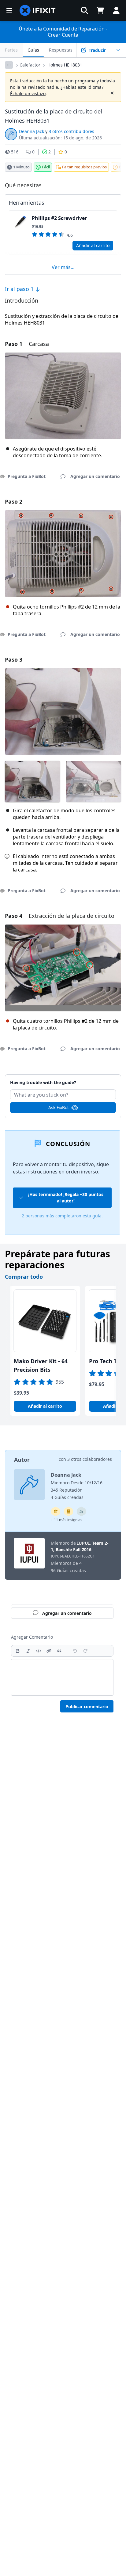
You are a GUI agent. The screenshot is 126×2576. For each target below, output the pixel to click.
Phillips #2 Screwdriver (59, 218)
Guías (33, 50)
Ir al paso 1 (20, 289)
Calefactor (30, 65)
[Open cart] (100, 10)
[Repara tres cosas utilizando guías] (81, 1511)
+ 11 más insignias (67, 1520)
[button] (84, 10)
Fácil (46, 167)
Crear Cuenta (63, 35)
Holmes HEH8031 (65, 65)
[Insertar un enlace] (49, 1651)
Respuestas (61, 50)
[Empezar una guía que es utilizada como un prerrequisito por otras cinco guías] (56, 1511)
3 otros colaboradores (90, 1459)
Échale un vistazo (28, 93)
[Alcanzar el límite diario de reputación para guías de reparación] (69, 1511)
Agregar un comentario (63, 1079)
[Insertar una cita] (59, 1651)
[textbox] (62, 1677)
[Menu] (9, 10)
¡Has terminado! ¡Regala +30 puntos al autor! (66, 1198)
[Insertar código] (39, 1651)
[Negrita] (18, 1651)
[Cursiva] (28, 1651)
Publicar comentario (87, 1707)
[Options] (9, 65)
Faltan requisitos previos (84, 167)
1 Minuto (21, 167)
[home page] (38, 10)
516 (15, 152)
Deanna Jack (31, 131)
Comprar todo (24, 1277)
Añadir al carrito (93, 245)
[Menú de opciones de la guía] (118, 50)
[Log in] (116, 10)
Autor (22, 1460)
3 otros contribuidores (71, 131)
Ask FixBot (59, 1107)
